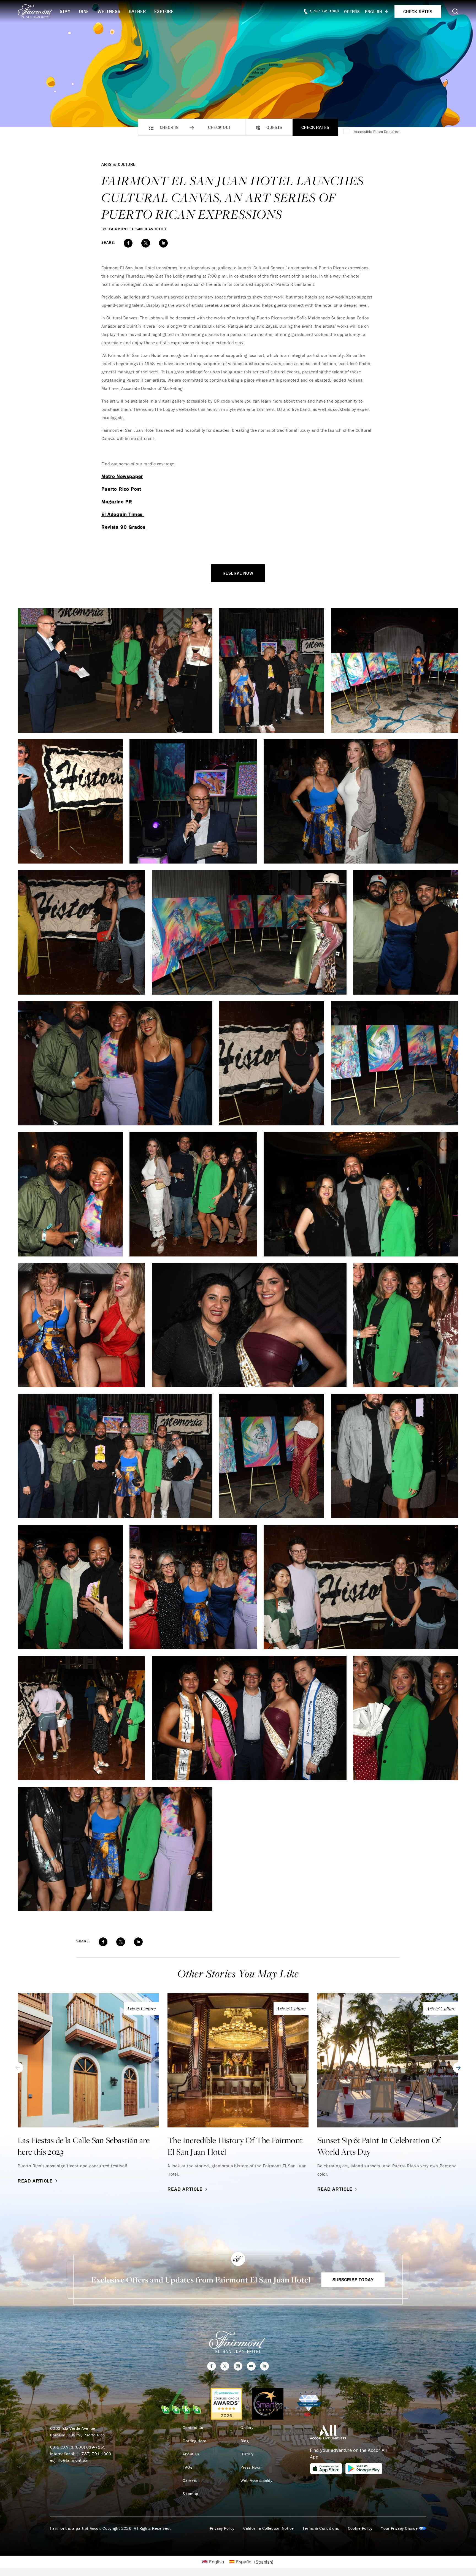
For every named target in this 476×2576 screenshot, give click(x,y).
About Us (191, 2454)
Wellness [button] (109, 11)
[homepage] (39, 11)
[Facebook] (212, 2366)
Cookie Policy (360, 2528)
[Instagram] (238, 2366)
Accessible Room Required (377, 132)
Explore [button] (164, 11)
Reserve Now (238, 573)
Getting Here (194, 2441)
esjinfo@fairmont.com (70, 2460)
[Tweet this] (146, 243)
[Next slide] (458, 2068)
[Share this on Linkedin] (163, 243)
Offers (352, 11)
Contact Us (193, 2428)
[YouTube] (251, 2366)
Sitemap (190, 2494)
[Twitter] (225, 2366)
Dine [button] (84, 11)
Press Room (252, 2467)
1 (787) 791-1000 (94, 2454)
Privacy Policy (222, 2528)
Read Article (35, 2181)
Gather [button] (137, 11)
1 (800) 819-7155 (88, 2447)
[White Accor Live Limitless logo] (328, 2432)
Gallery (247, 2428)
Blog (244, 2441)
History (247, 2454)
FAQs (187, 2467)
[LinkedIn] (264, 2366)
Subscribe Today (353, 2280)
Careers (190, 2480)
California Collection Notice (269, 2528)
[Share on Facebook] (128, 243)
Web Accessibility (256, 2480)
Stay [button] (65, 11)
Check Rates (315, 127)
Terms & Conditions (321, 2528)
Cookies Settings (403, 2528)
